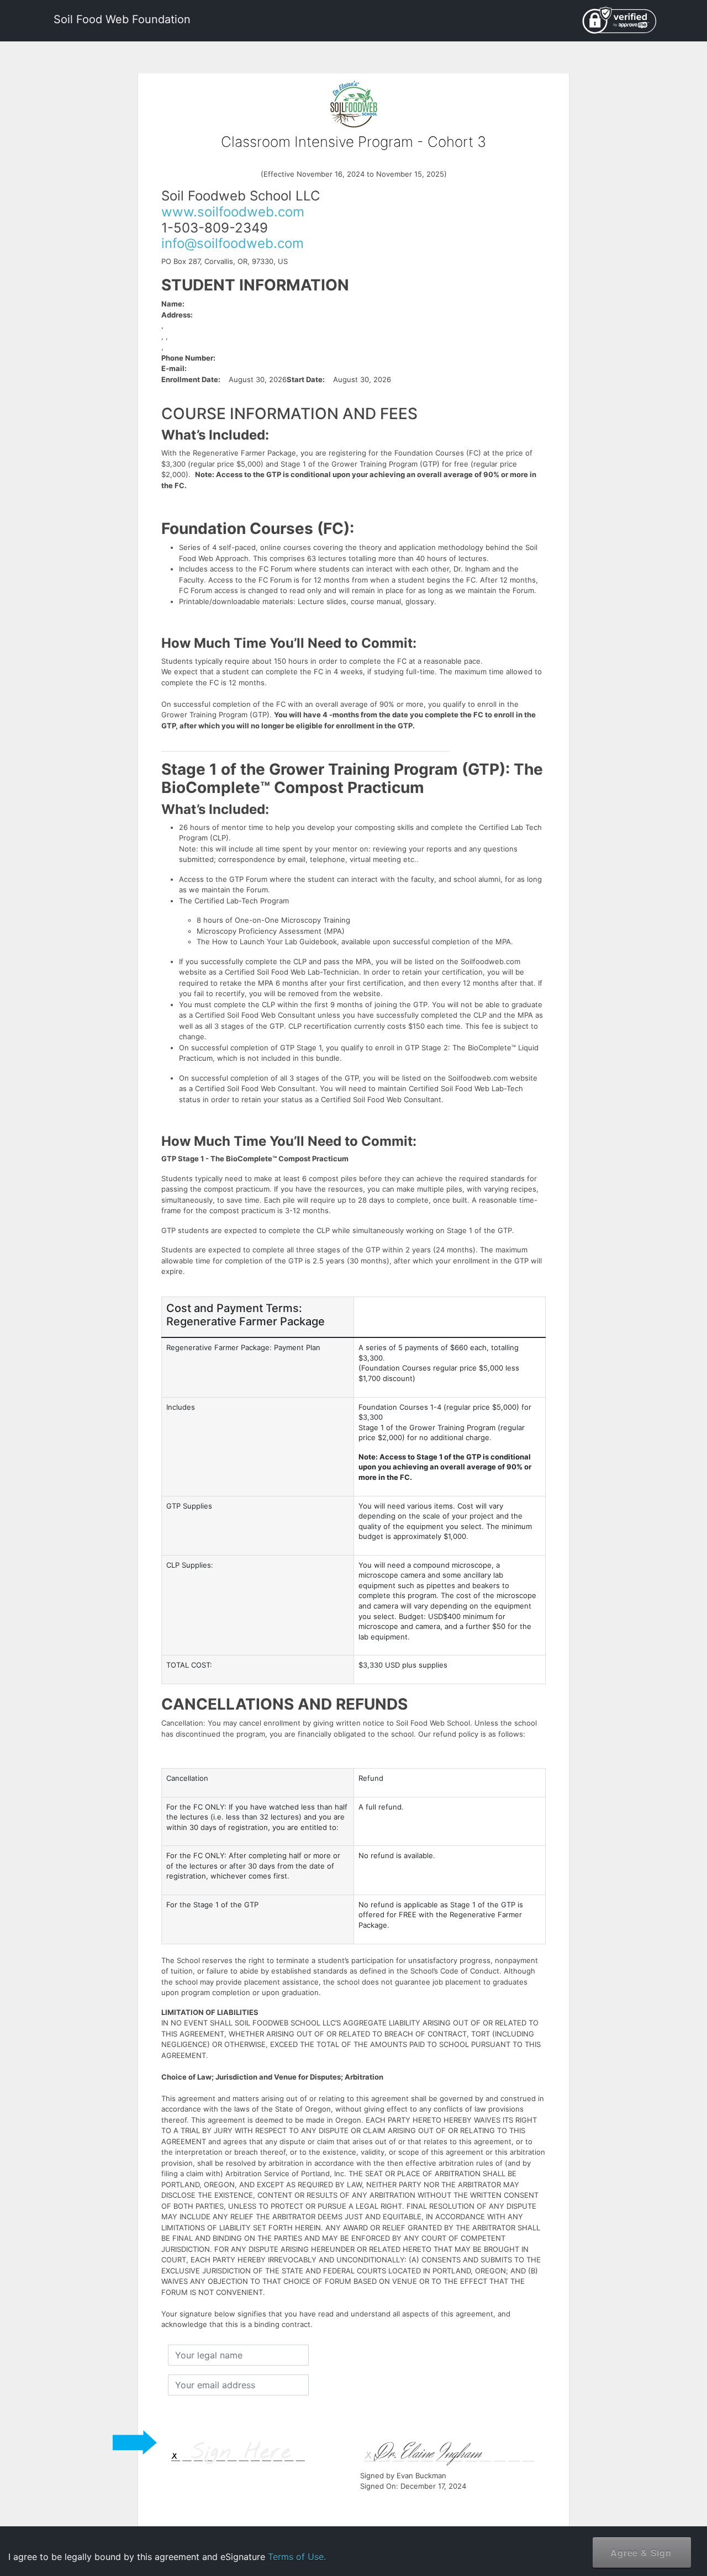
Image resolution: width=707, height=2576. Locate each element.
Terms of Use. (297, 2557)
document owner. (578, 2537)
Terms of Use (607, 2502)
